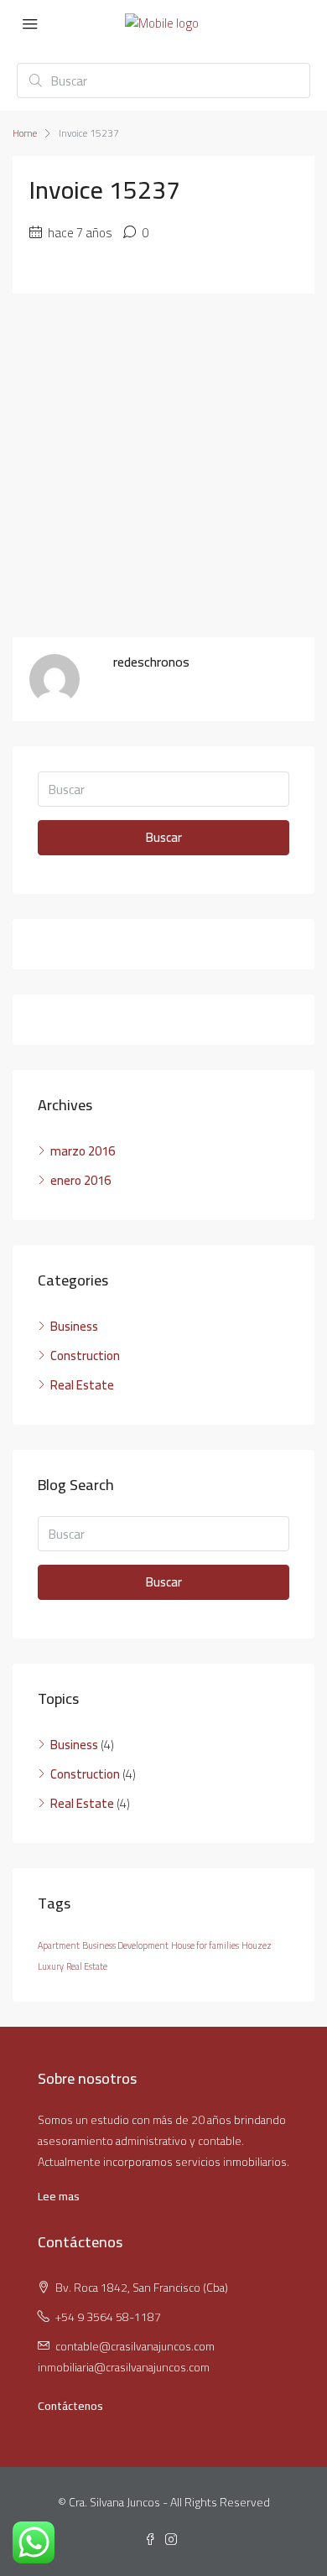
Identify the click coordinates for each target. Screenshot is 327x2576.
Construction (85, 1356)
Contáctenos (70, 2406)
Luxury (51, 1966)
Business (74, 1326)
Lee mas (59, 2196)
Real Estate (82, 1385)
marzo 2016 (83, 1151)
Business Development (125, 1945)
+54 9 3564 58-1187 (108, 2317)
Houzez (257, 1945)
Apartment (59, 1945)
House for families (205, 1945)
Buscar (164, 837)
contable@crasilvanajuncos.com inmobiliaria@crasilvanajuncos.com (126, 2357)
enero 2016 (80, 1180)
